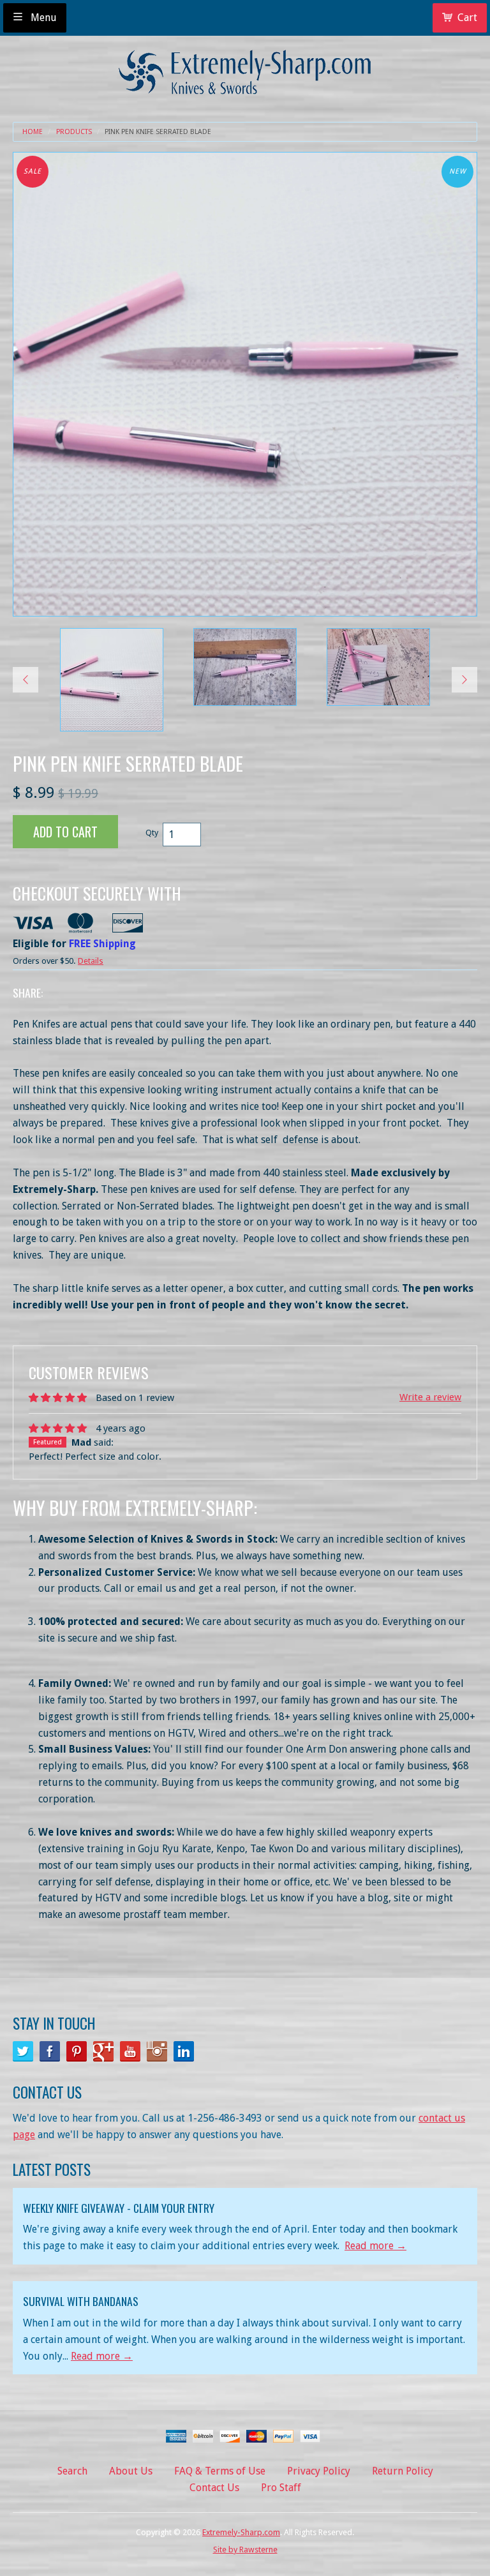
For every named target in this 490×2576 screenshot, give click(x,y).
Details (91, 961)
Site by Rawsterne (245, 2550)
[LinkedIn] (184, 2051)
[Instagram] (157, 2051)
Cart (467, 18)
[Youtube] (130, 2051)
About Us (131, 2471)
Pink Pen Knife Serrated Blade (158, 132)
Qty (152, 833)
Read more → (375, 2246)
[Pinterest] (77, 2051)
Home (33, 132)
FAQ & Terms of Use (220, 2471)
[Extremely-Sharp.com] (245, 67)
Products (74, 132)
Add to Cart (65, 832)
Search (72, 2471)
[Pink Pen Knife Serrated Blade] (112, 680)
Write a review (430, 1397)
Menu (42, 18)
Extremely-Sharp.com (241, 2532)
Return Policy (403, 2471)
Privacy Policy (319, 2471)
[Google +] (103, 2051)
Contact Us (214, 2488)
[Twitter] (23, 2051)
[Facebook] (50, 2051)
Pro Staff (281, 2488)
